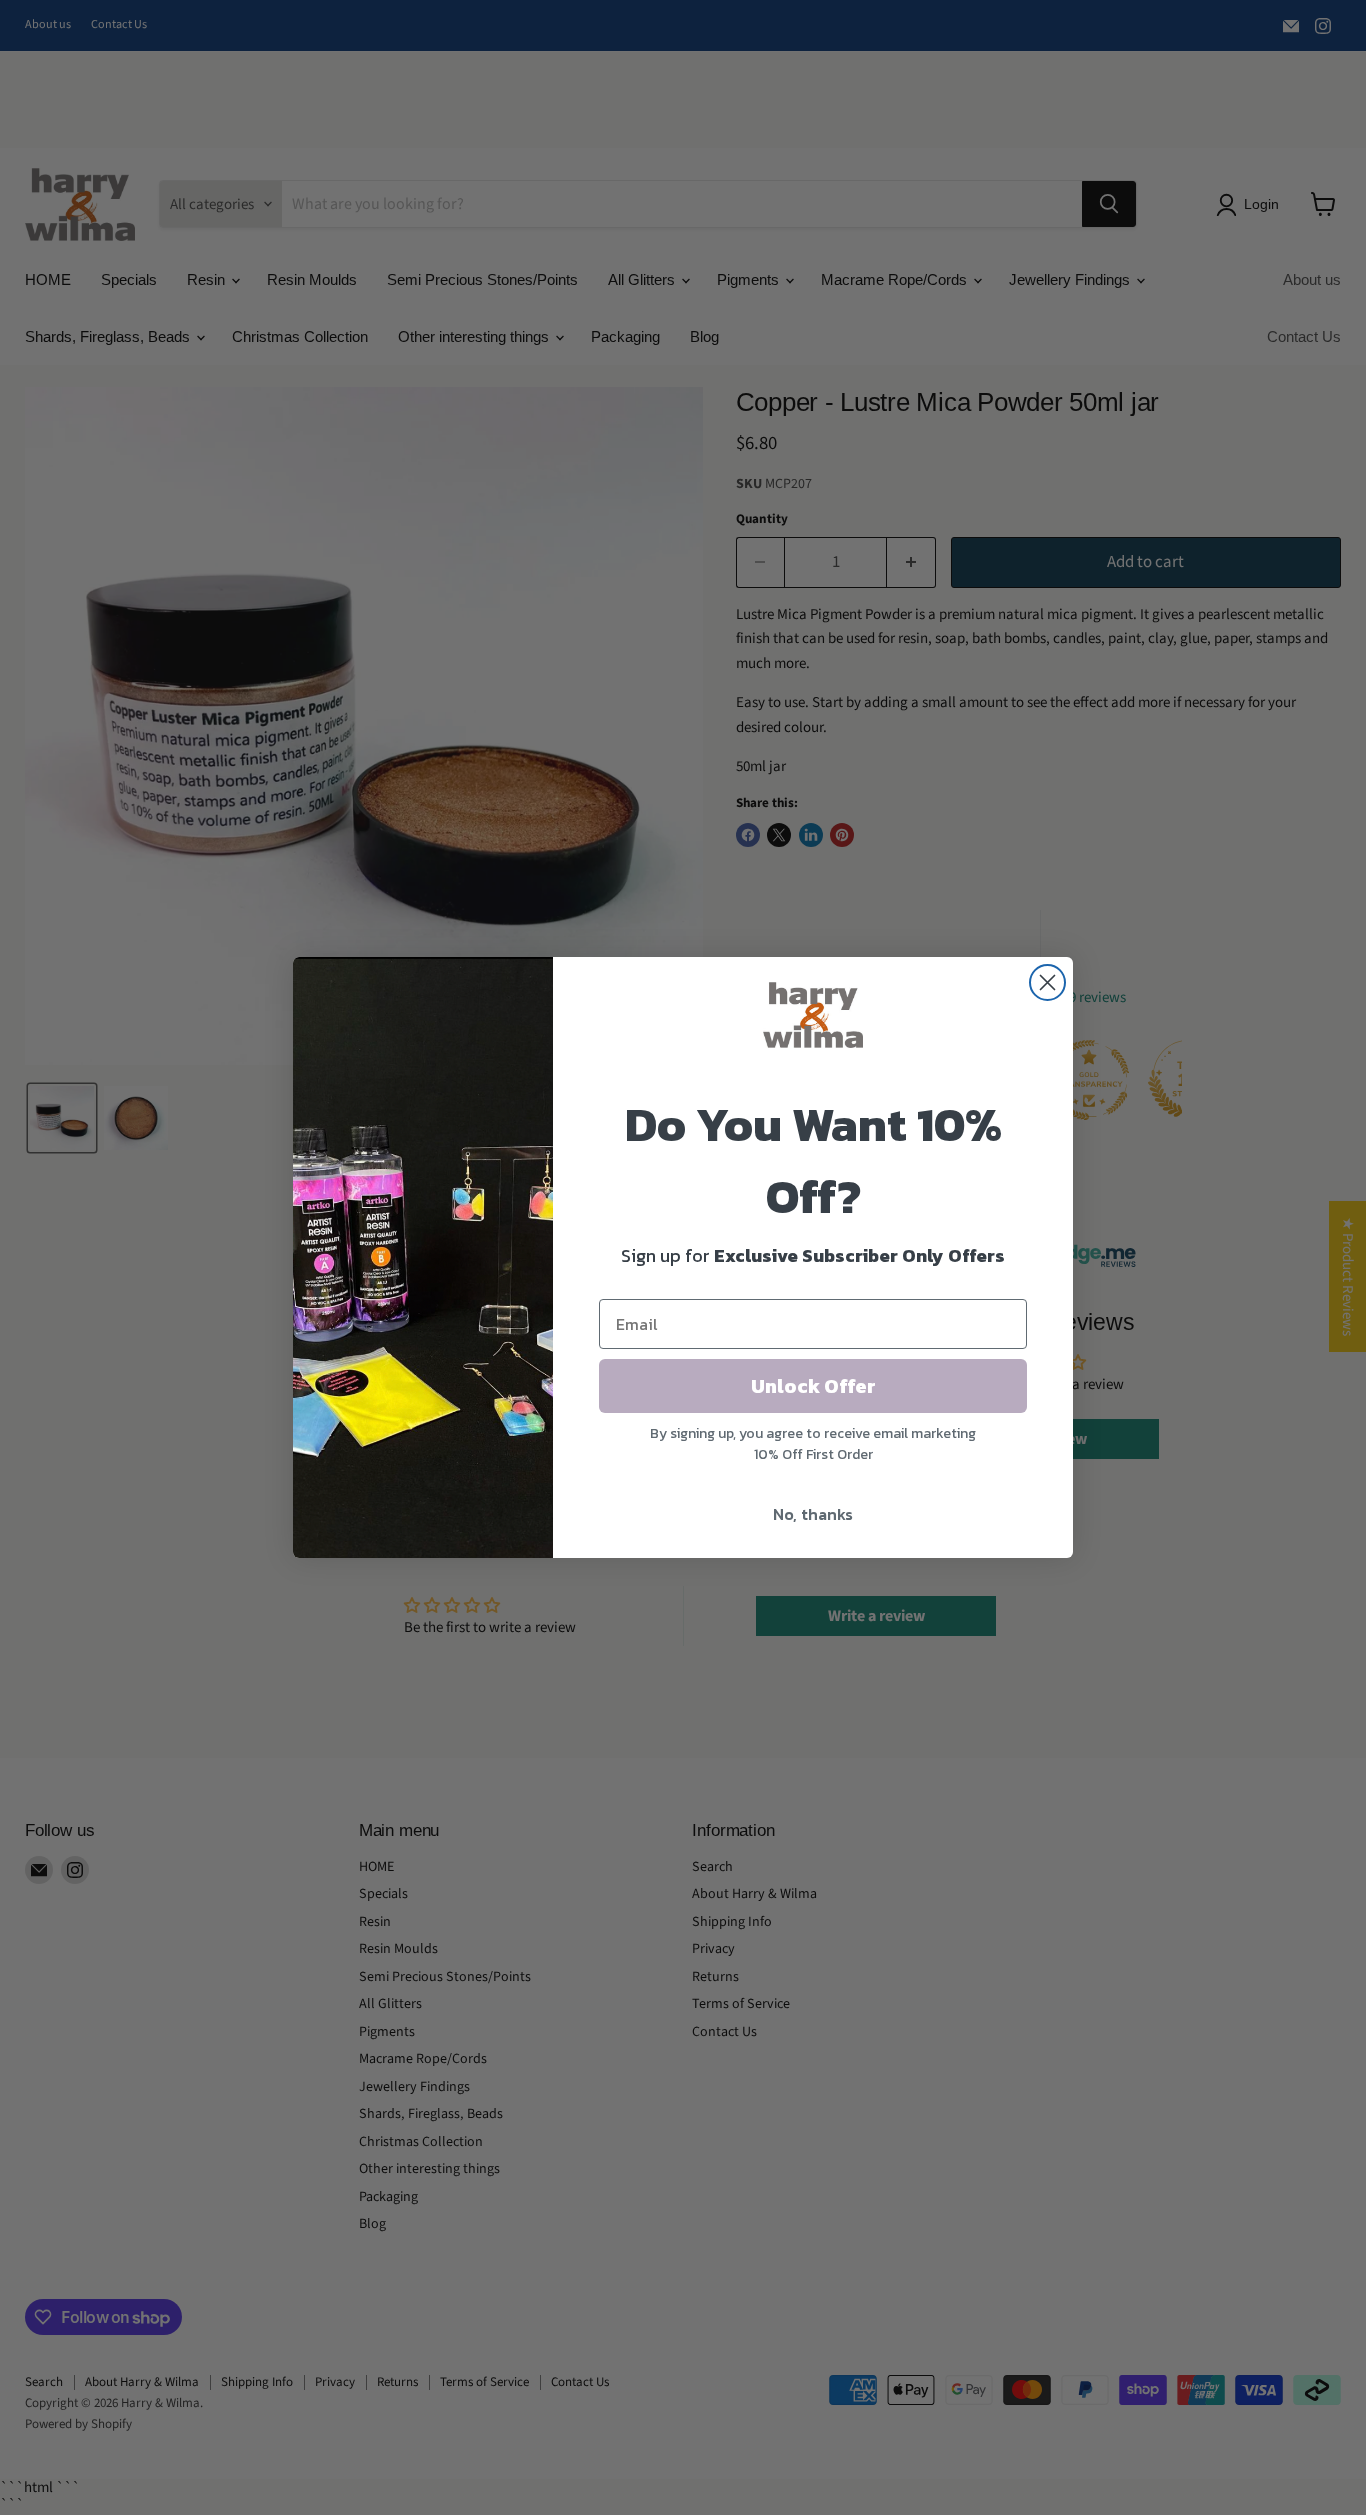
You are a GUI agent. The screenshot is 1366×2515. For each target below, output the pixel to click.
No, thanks (813, 1514)
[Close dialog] (1047, 982)
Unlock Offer (813, 1386)
